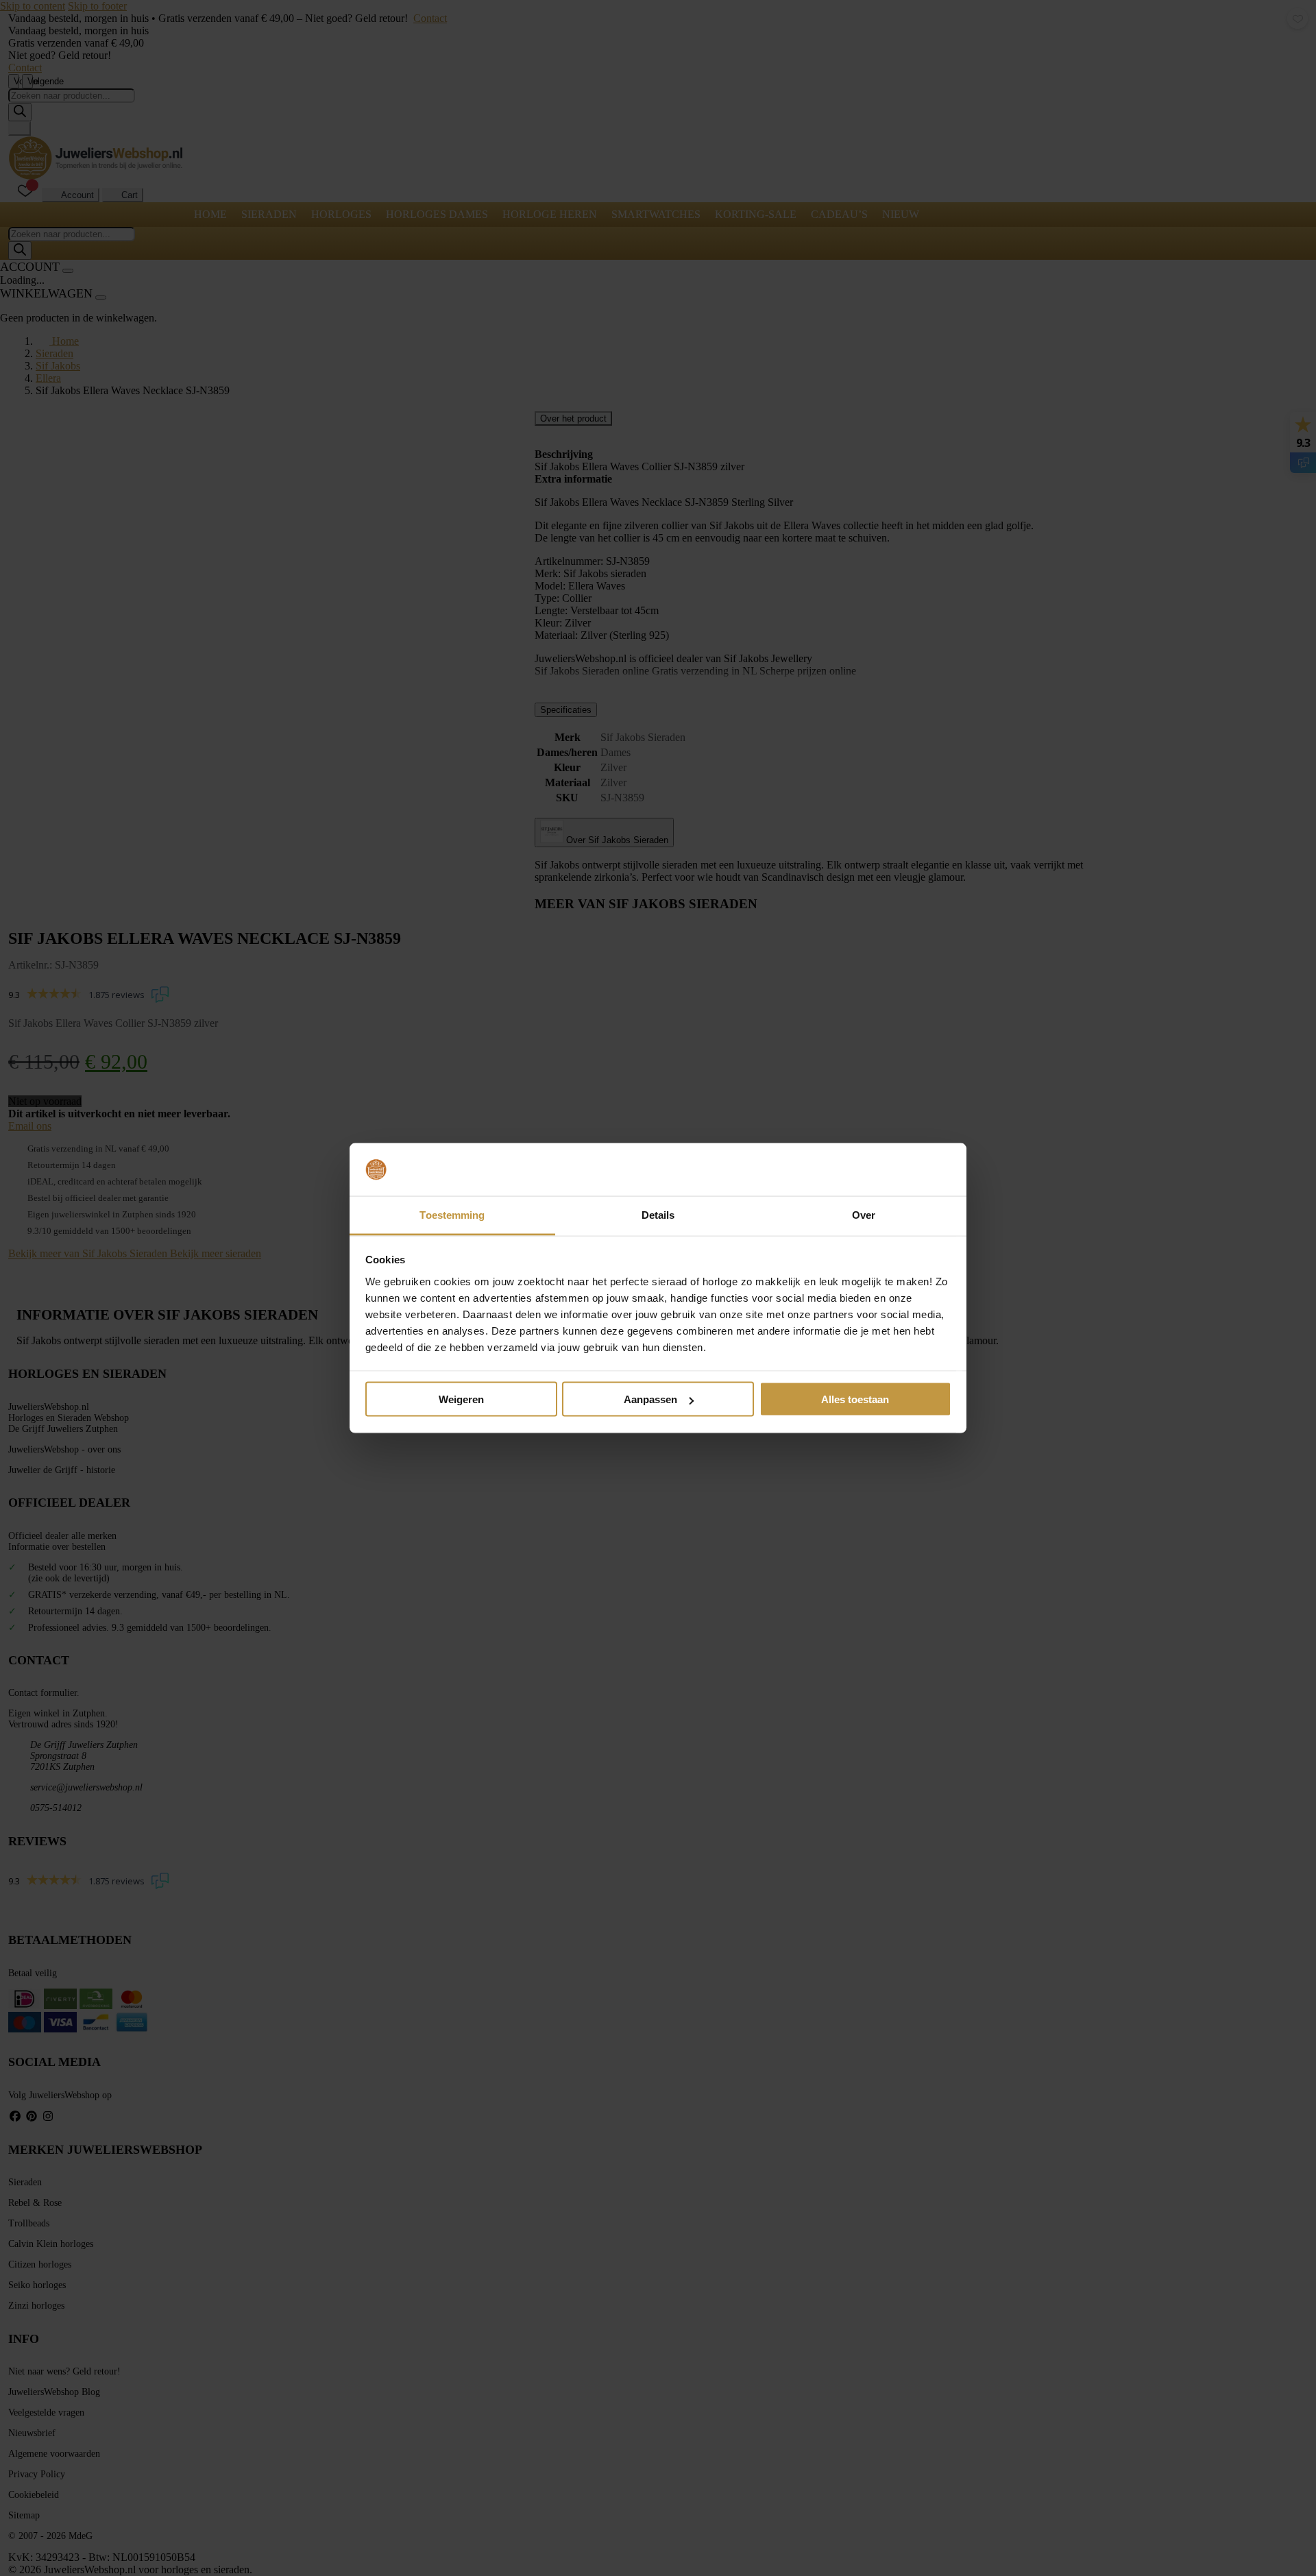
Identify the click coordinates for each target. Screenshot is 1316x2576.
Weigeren (461, 1399)
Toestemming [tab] (452, 1214)
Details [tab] (658, 1214)
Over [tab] (864, 1214)
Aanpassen (650, 1399)
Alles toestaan (855, 1399)
